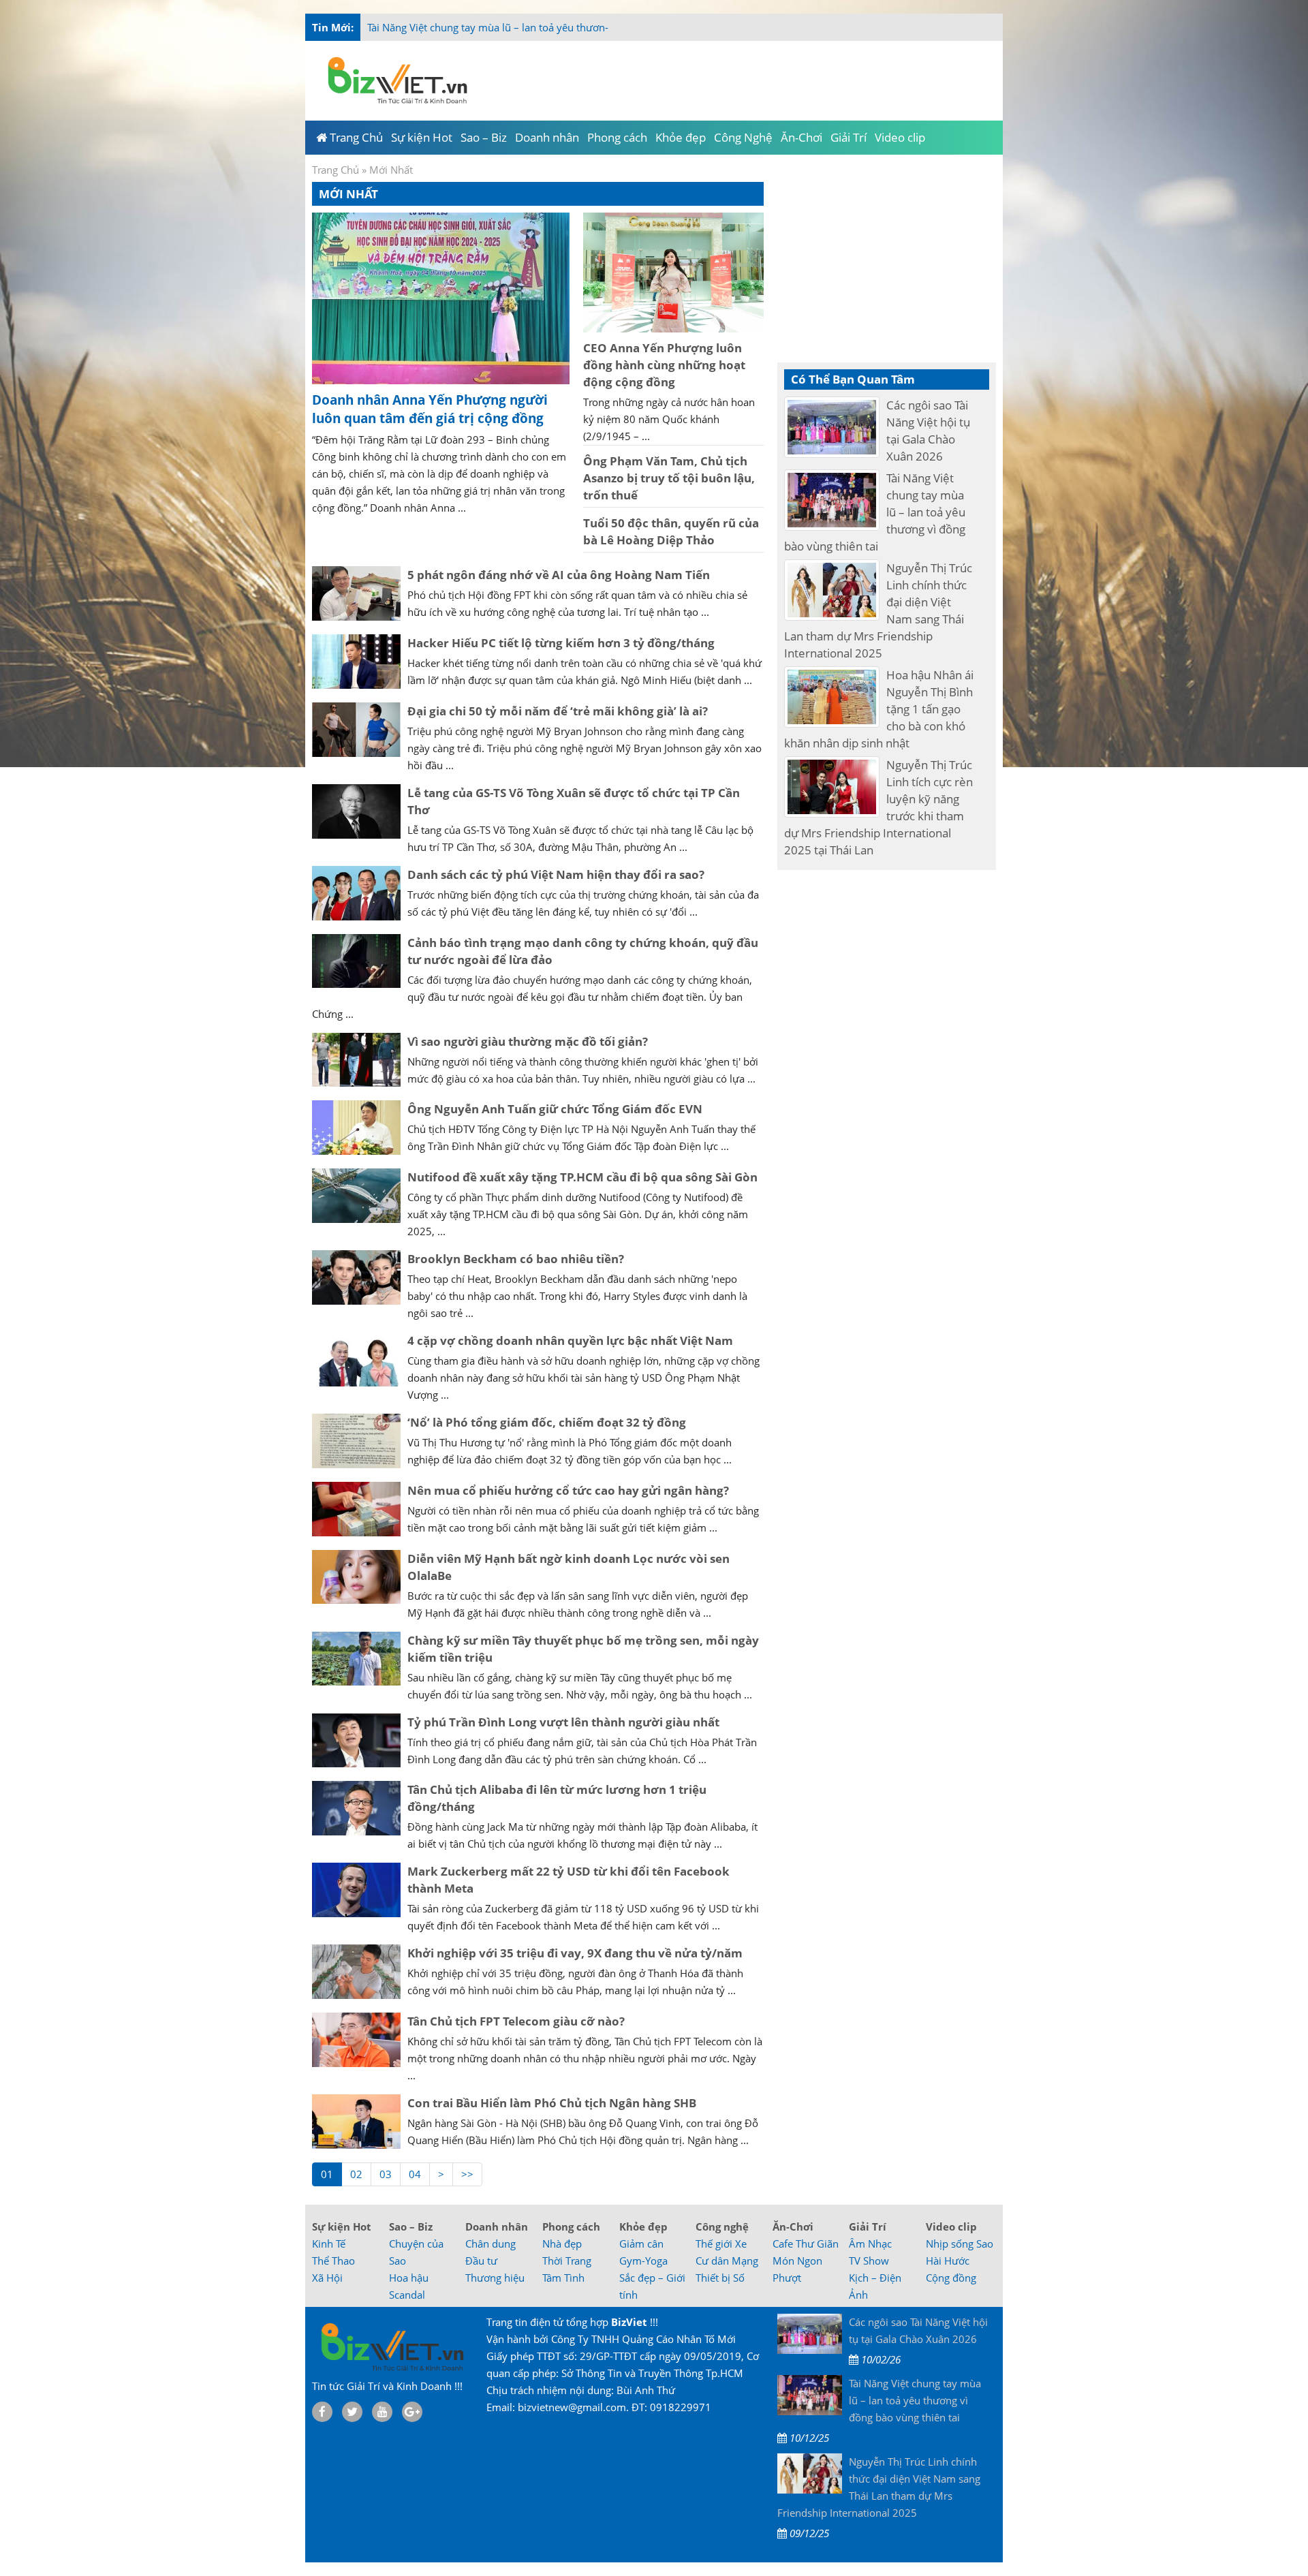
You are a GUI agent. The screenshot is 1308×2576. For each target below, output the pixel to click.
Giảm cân (641, 2244)
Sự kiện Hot (342, 2226)
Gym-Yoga (643, 2261)
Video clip (951, 2226)
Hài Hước (948, 2261)
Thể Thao (333, 2261)
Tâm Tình (563, 2278)
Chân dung (490, 2244)
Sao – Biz (411, 2226)
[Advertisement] (1057, 273)
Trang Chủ (336, 170)
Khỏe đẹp (643, 2226)
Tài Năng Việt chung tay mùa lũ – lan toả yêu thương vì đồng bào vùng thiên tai (551, 27)
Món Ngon (797, 2261)
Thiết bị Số (720, 2278)
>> (467, 2174)
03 (386, 2174)
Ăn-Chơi (793, 2226)
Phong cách (571, 2226)
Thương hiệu (495, 2278)
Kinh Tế (329, 2244)
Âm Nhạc (870, 2244)
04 (415, 2174)
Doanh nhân (497, 2226)
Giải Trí (868, 2226)
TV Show (869, 2261)
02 (356, 2174)
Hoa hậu (409, 2278)
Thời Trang (567, 2261)
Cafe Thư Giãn (806, 2244)
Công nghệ (722, 2226)
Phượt (787, 2278)
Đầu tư (481, 2261)
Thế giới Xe (721, 2244)
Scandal (407, 2295)
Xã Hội (327, 2278)
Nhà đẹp (562, 2244)
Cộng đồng (951, 2278)
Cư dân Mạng (727, 2261)
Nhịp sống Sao (960, 2244)
